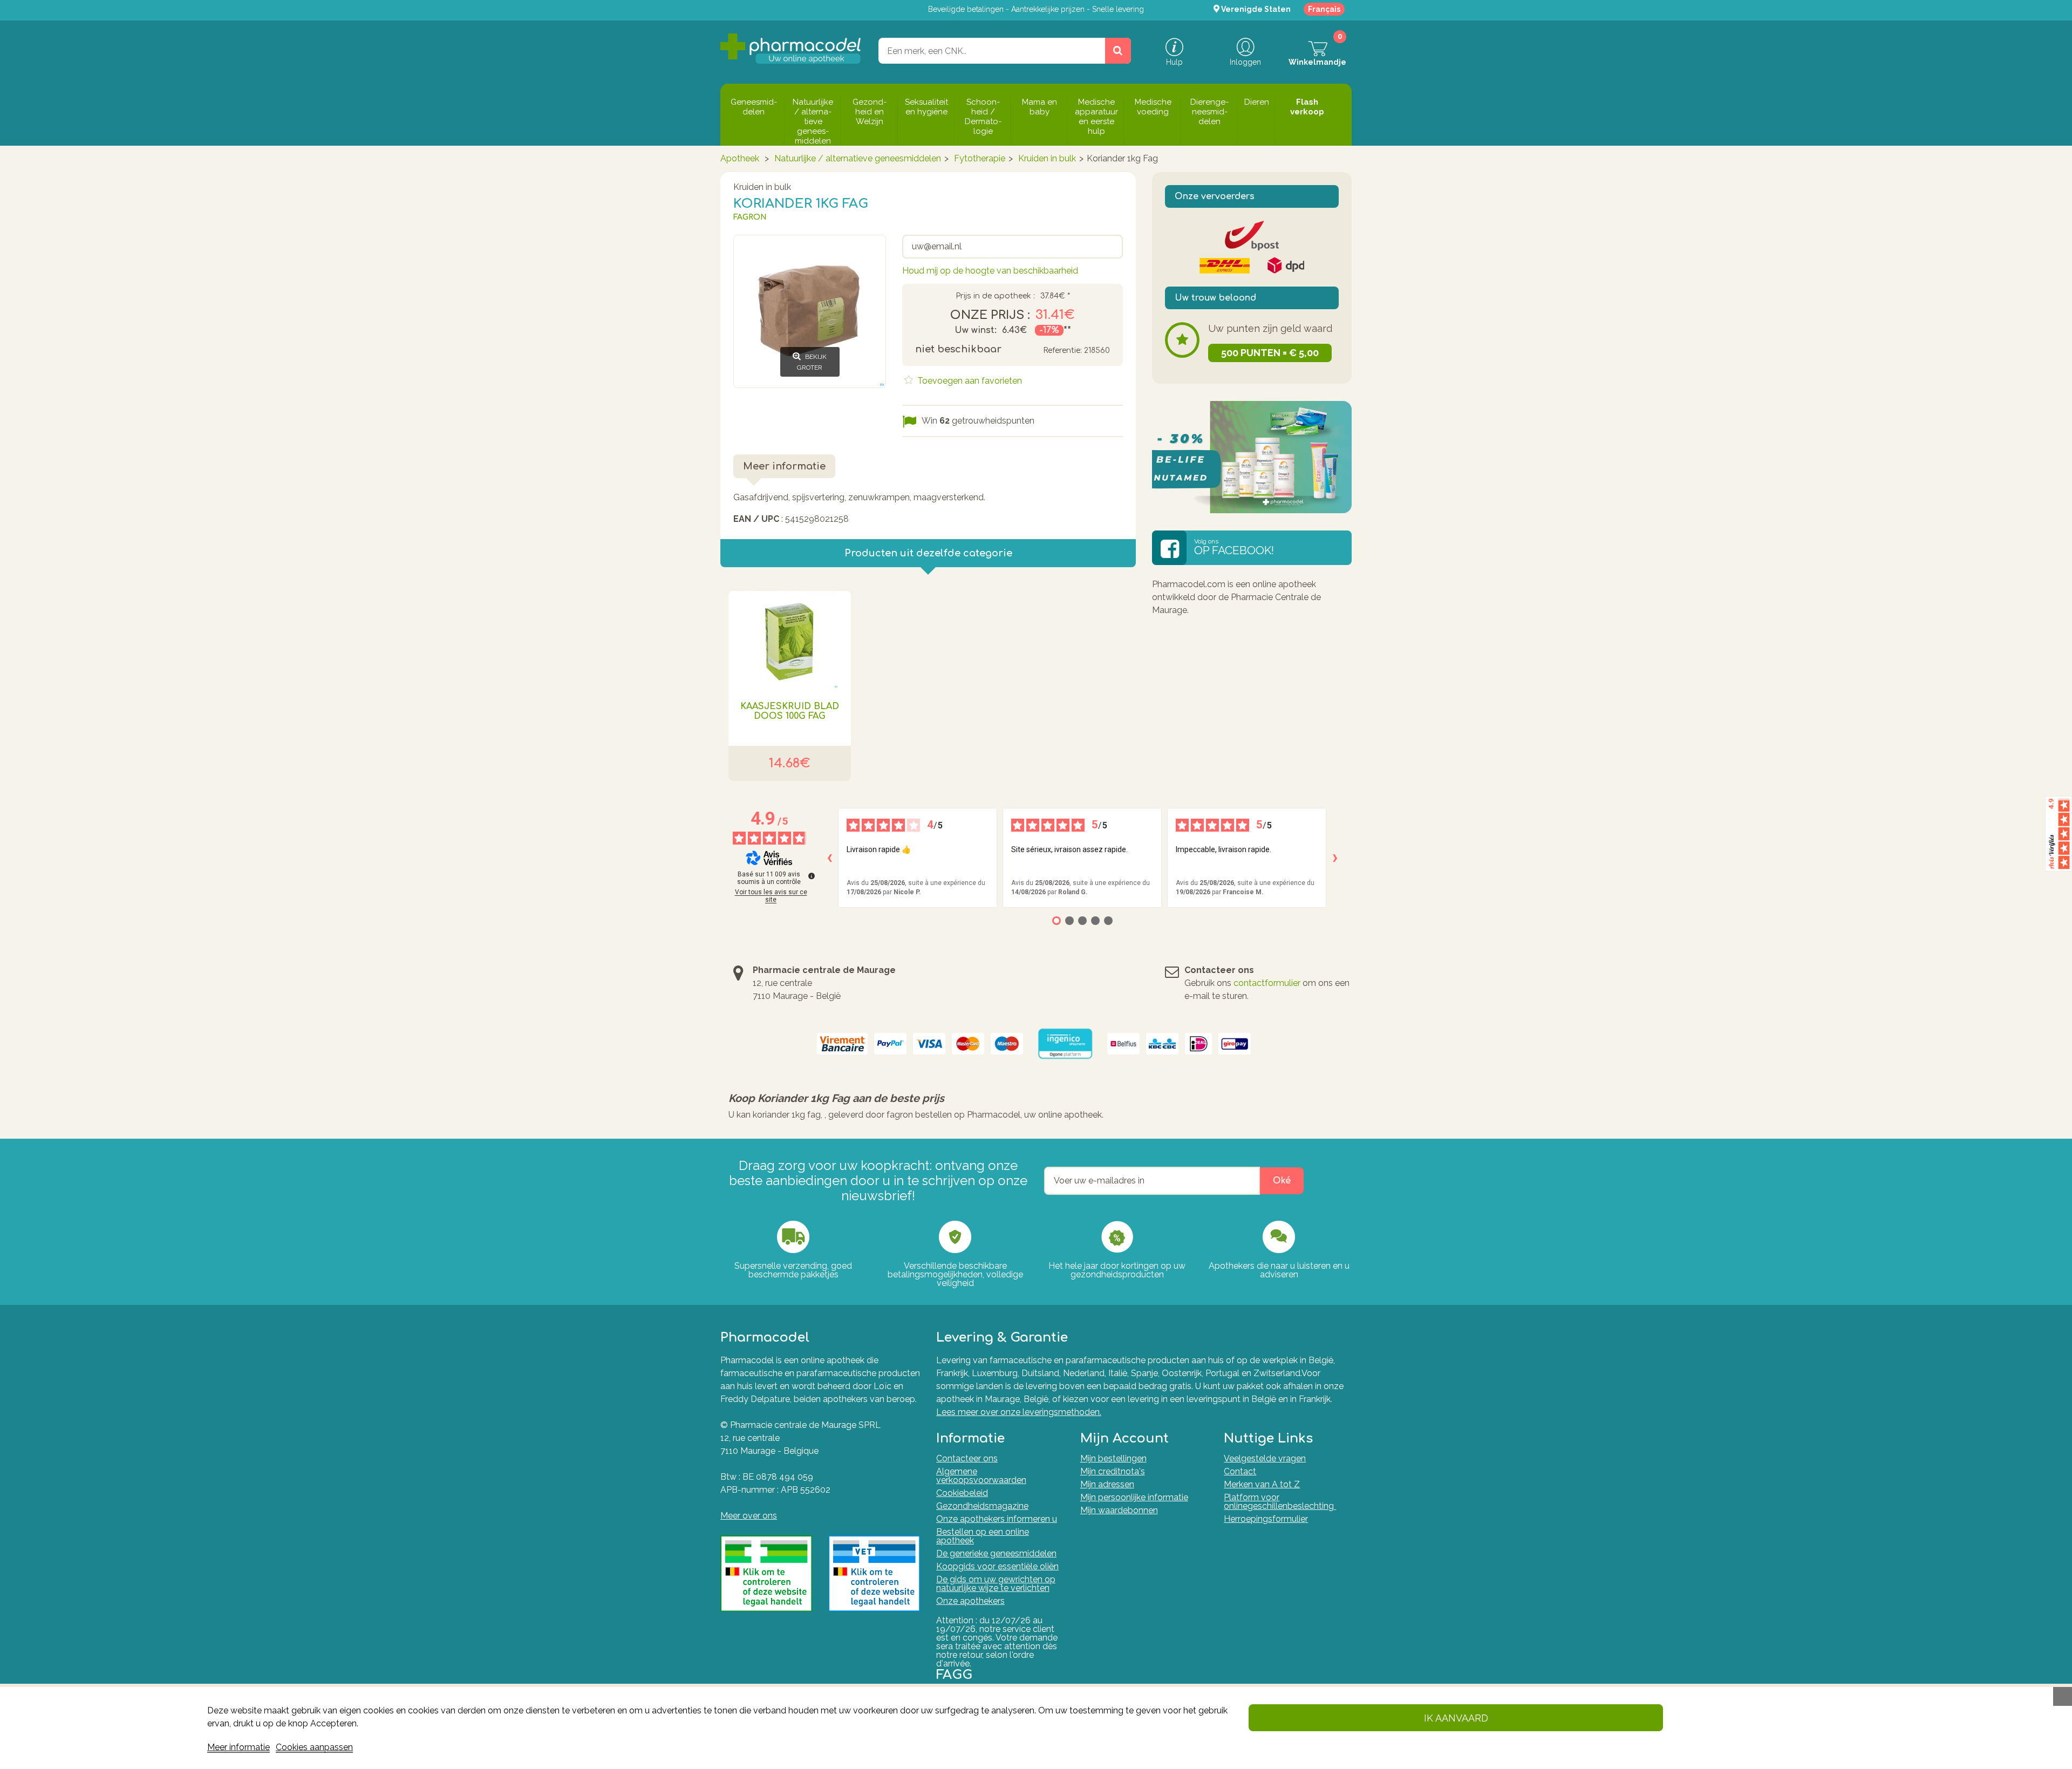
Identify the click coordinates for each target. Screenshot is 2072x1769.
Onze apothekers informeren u (997, 1519)
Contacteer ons (967, 1458)
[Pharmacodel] (791, 49)
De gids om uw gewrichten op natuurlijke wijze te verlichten (996, 1584)
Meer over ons (749, 1516)
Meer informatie (238, 1747)
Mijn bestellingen (1113, 1458)
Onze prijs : (990, 315)
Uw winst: (976, 330)
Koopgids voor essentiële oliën (997, 1566)
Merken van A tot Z (1262, 1484)
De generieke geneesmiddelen (996, 1553)
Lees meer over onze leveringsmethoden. (1019, 1412)
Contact (1240, 1471)
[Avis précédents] (829, 858)
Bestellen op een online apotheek (983, 1536)
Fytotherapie (980, 158)
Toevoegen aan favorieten (969, 381)
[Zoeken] (1118, 51)
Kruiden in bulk (1047, 158)
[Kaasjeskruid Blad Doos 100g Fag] (790, 639)
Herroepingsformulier (1266, 1519)
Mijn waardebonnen (1119, 1510)
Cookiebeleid (962, 1493)
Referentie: (1062, 351)
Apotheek (740, 158)
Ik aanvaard (1456, 1718)
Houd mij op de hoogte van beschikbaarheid (990, 271)
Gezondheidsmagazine (982, 1506)
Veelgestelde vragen (1265, 1458)
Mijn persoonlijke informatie (1134, 1497)
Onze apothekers (970, 1601)
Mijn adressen (1107, 1484)
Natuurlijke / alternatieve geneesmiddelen (858, 158)
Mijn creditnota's (1113, 1471)
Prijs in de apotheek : (995, 296)
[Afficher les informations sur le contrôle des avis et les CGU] (812, 876)
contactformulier (1267, 983)
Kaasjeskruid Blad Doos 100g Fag (790, 711)
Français (1324, 9)
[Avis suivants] (1335, 858)
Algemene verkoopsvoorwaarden (981, 1476)
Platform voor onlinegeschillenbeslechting (1280, 1502)
